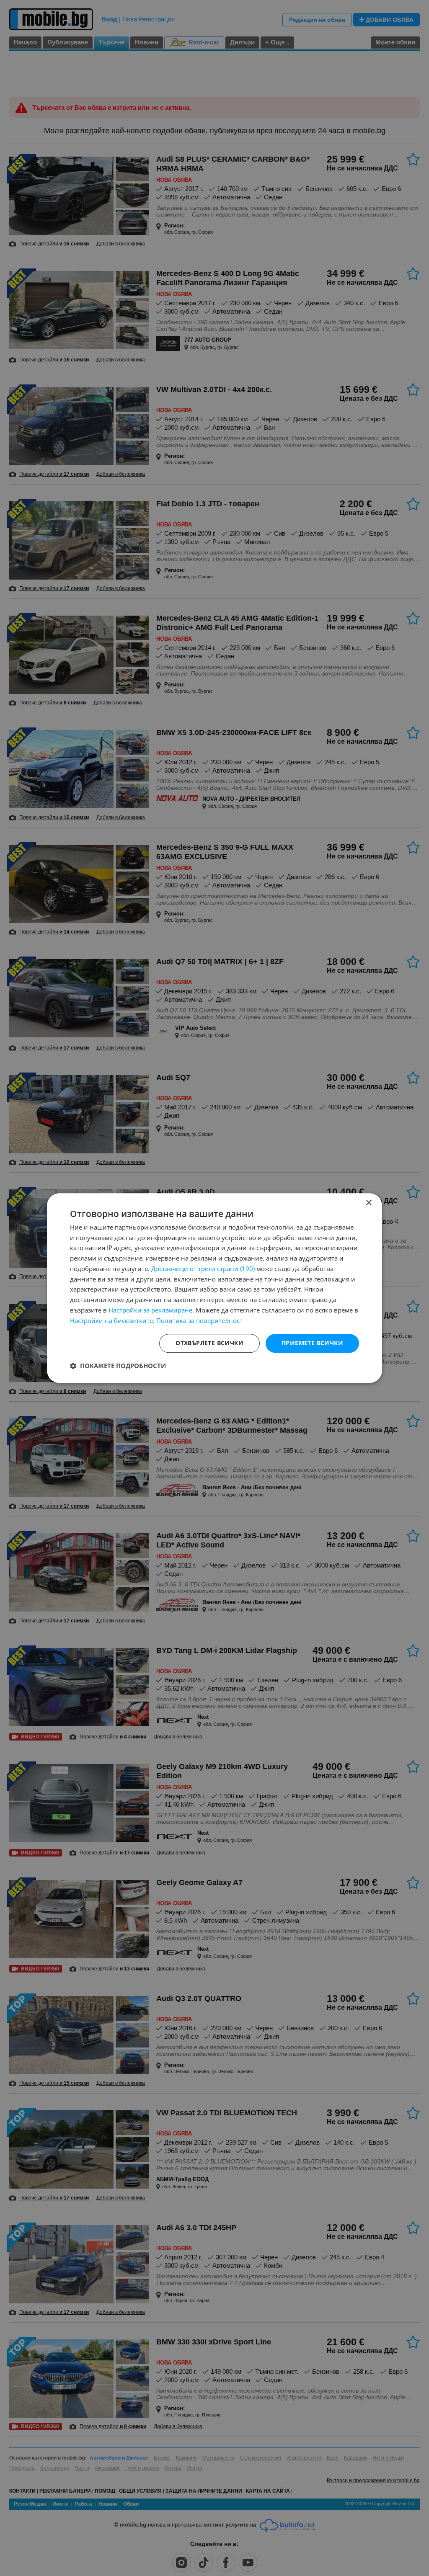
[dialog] (214, 1288)
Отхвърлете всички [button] (209, 1343)
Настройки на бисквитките (111, 1320)
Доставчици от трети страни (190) (203, 1269)
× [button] (368, 1203)
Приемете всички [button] (312, 1343)
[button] (118, 1366)
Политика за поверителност (199, 1320)
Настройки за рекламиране (150, 1310)
